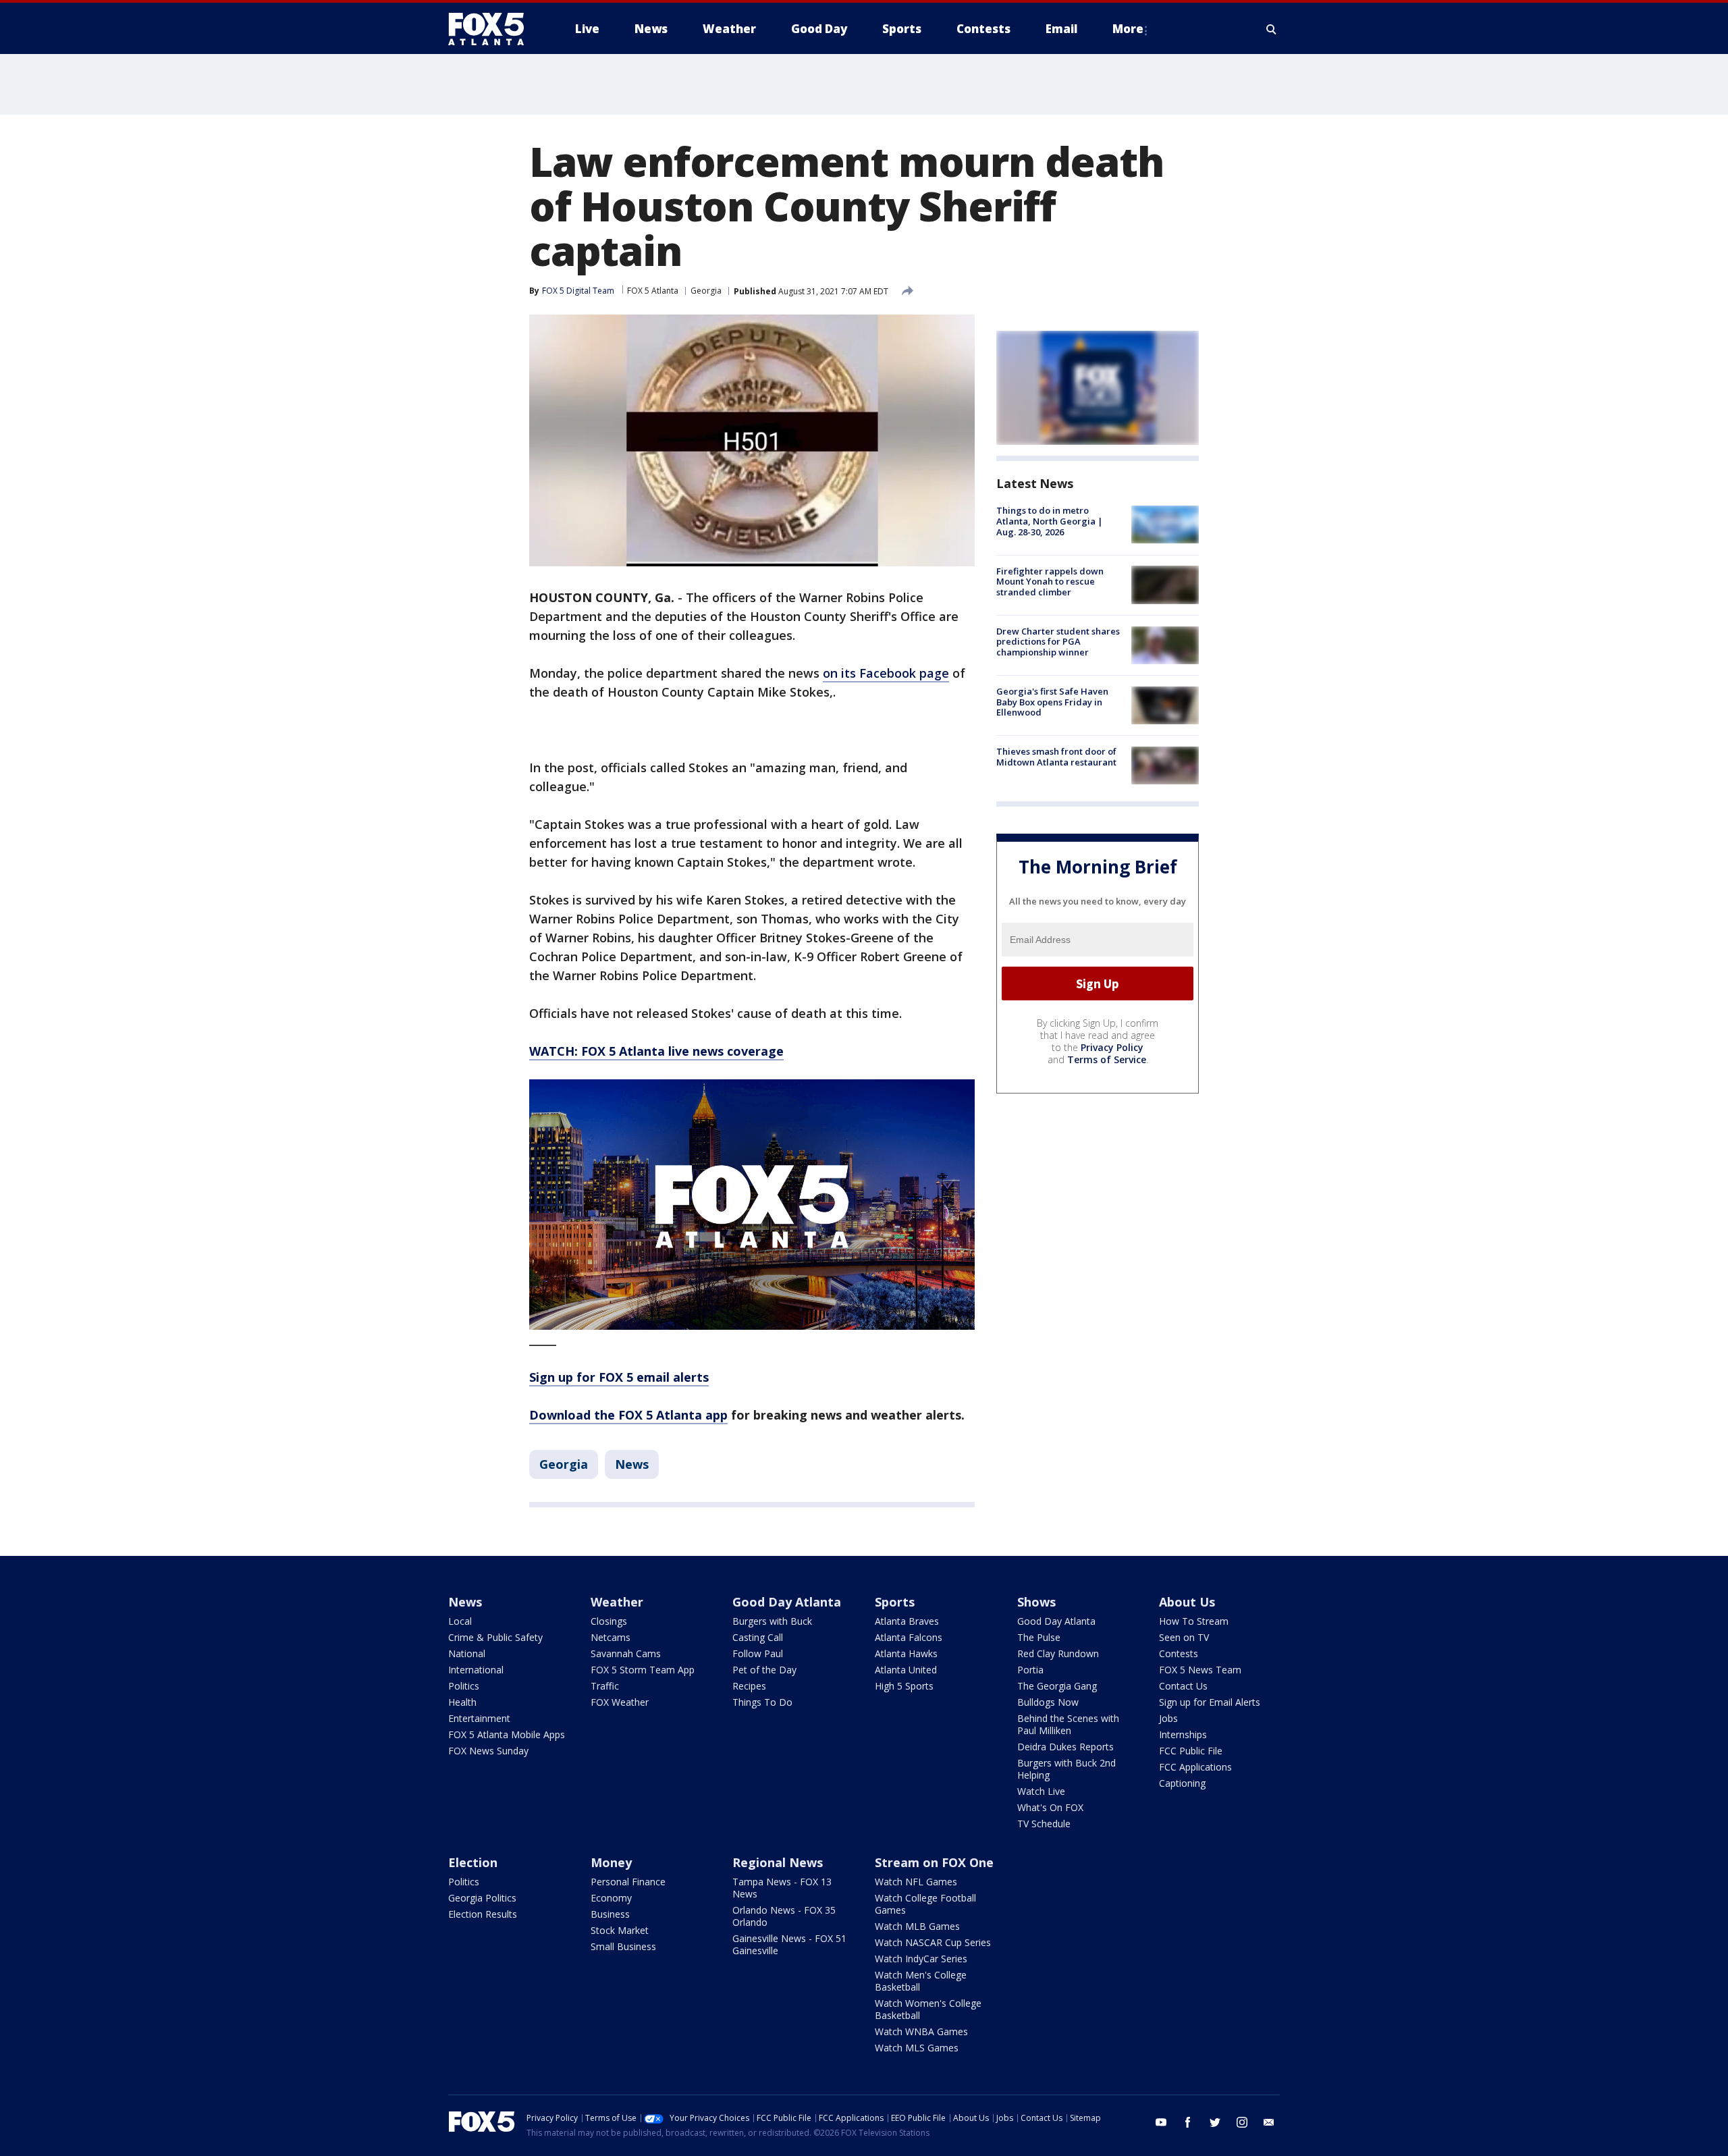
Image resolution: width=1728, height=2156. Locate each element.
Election (473, 1862)
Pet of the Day (764, 1670)
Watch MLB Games (917, 1926)
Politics (464, 1686)
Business (610, 1914)
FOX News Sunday (488, 1751)
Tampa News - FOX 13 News (782, 1888)
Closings (609, 1621)
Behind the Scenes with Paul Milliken (1068, 1724)
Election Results (483, 1914)
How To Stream (1194, 1621)
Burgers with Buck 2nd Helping (1066, 1769)
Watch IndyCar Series (921, 1959)
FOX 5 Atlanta (653, 291)
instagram (1242, 2122)
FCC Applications (1195, 1767)
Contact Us (1183, 1686)
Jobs (1168, 1718)
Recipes (749, 1686)
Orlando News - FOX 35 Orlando (784, 1916)
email (1269, 2122)
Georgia (706, 291)
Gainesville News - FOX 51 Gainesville (789, 1944)
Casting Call (758, 1637)
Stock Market (620, 1930)
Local (460, 1621)
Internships (1183, 1734)
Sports (895, 1602)
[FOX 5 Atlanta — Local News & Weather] (493, 29)
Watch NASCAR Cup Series (933, 1942)
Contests (1179, 1653)
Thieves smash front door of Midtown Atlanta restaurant (1056, 757)
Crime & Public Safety (495, 1637)
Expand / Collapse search (1272, 29)
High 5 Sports (904, 1686)
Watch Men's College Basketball (921, 1981)
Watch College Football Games (925, 1904)
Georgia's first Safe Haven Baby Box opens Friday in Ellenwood (1052, 702)
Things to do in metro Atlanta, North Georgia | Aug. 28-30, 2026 (1050, 521)
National (467, 1653)
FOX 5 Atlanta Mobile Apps (507, 1734)
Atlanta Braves (907, 1621)
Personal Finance (628, 1882)
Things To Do (762, 1702)
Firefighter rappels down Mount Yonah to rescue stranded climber (1050, 581)
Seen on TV (1184, 1637)
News (632, 1464)
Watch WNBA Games (921, 2031)
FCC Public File (1191, 1751)
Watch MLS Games (917, 2048)
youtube (1161, 2122)
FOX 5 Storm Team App (643, 1670)
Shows (1036, 1602)
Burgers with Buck (772, 1621)
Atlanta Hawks (906, 1653)
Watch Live (1041, 1791)
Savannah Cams (626, 1653)
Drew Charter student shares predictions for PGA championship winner (1058, 642)
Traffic (605, 1686)
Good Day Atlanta (787, 1602)
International (476, 1670)
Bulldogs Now (1048, 1702)
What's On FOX (1050, 1807)
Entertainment (479, 1718)
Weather (617, 1602)
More (1128, 29)
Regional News (778, 1862)
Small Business (623, 1946)
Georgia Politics (482, 1898)
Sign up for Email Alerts (1210, 1702)
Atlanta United (906, 1670)
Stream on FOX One (934, 1862)
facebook (1188, 2122)
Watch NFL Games (916, 1882)
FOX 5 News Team (1200, 1670)
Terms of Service (1107, 1059)
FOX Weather (620, 1702)
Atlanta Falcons (909, 1637)
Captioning (1182, 1783)
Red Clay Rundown (1058, 1653)
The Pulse (1039, 1637)
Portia (1030, 1670)
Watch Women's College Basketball (928, 2009)
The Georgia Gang (1057, 1686)
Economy (611, 1898)
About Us (1187, 1602)
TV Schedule (1044, 1824)
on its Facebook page (886, 673)
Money (611, 1862)
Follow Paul (758, 1653)
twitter (1215, 2122)
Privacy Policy (1112, 1047)
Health (462, 1702)
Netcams (611, 1637)
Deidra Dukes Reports (1065, 1747)
